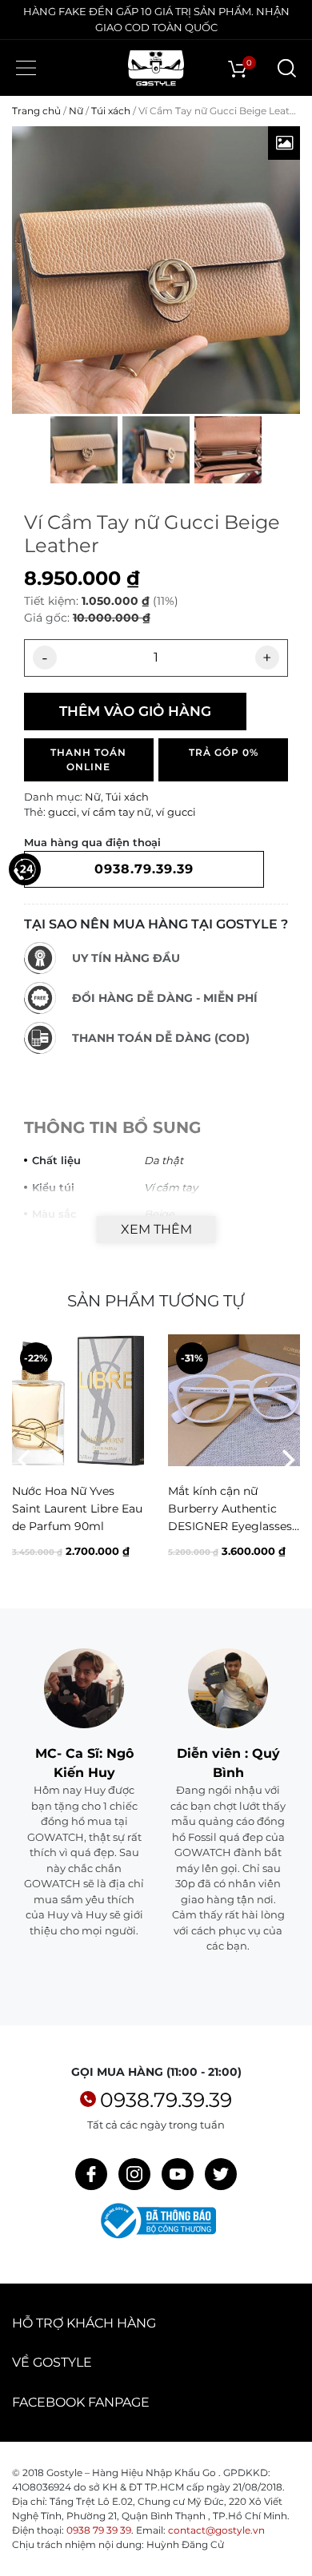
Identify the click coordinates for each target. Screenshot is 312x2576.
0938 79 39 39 (99, 2530)
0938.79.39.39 (166, 2100)
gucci (62, 812)
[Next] (286, 1460)
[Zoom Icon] (284, 143)
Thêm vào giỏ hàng (135, 711)
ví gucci (176, 812)
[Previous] (26, 1460)
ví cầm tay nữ (116, 812)
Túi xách (111, 111)
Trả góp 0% (224, 752)
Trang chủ (36, 111)
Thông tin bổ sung (112, 1127)
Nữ (76, 111)
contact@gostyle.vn (216, 2530)
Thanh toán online (88, 759)
